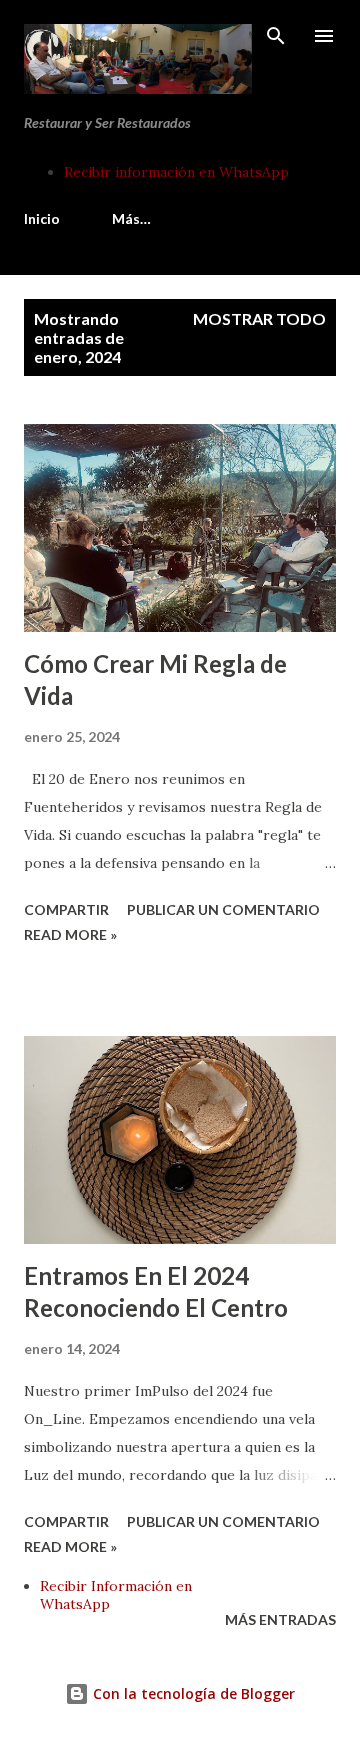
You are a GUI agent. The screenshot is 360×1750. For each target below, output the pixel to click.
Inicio (42, 218)
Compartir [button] (66, 909)
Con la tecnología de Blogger (192, 1693)
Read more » (70, 934)
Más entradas (280, 1619)
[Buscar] (276, 36)
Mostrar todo (259, 318)
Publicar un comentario (223, 909)
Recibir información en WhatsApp (176, 172)
